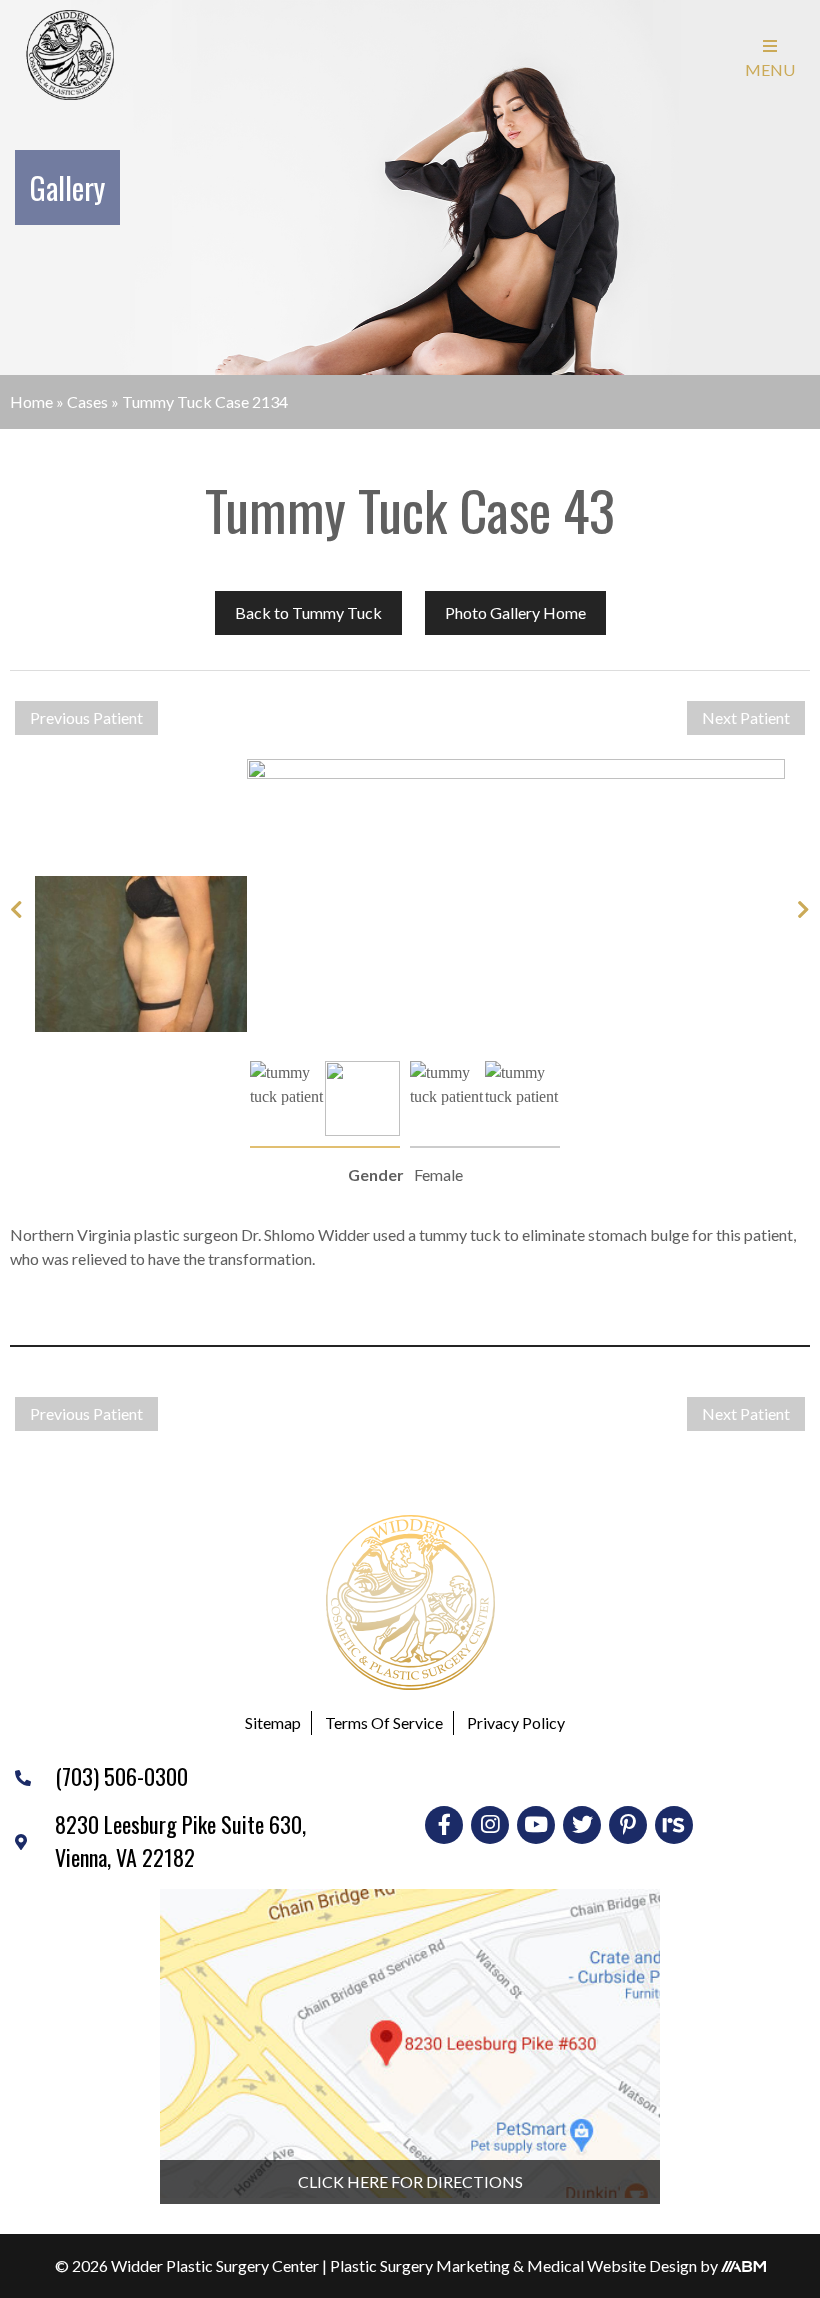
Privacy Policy (516, 1722)
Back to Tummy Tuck (308, 612)
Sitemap (273, 1722)
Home (31, 401)
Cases (87, 401)
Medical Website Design (612, 2265)
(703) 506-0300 (121, 1776)
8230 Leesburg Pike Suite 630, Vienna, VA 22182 (180, 1840)
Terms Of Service (384, 1722)
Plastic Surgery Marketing (420, 2265)
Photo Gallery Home (515, 612)
